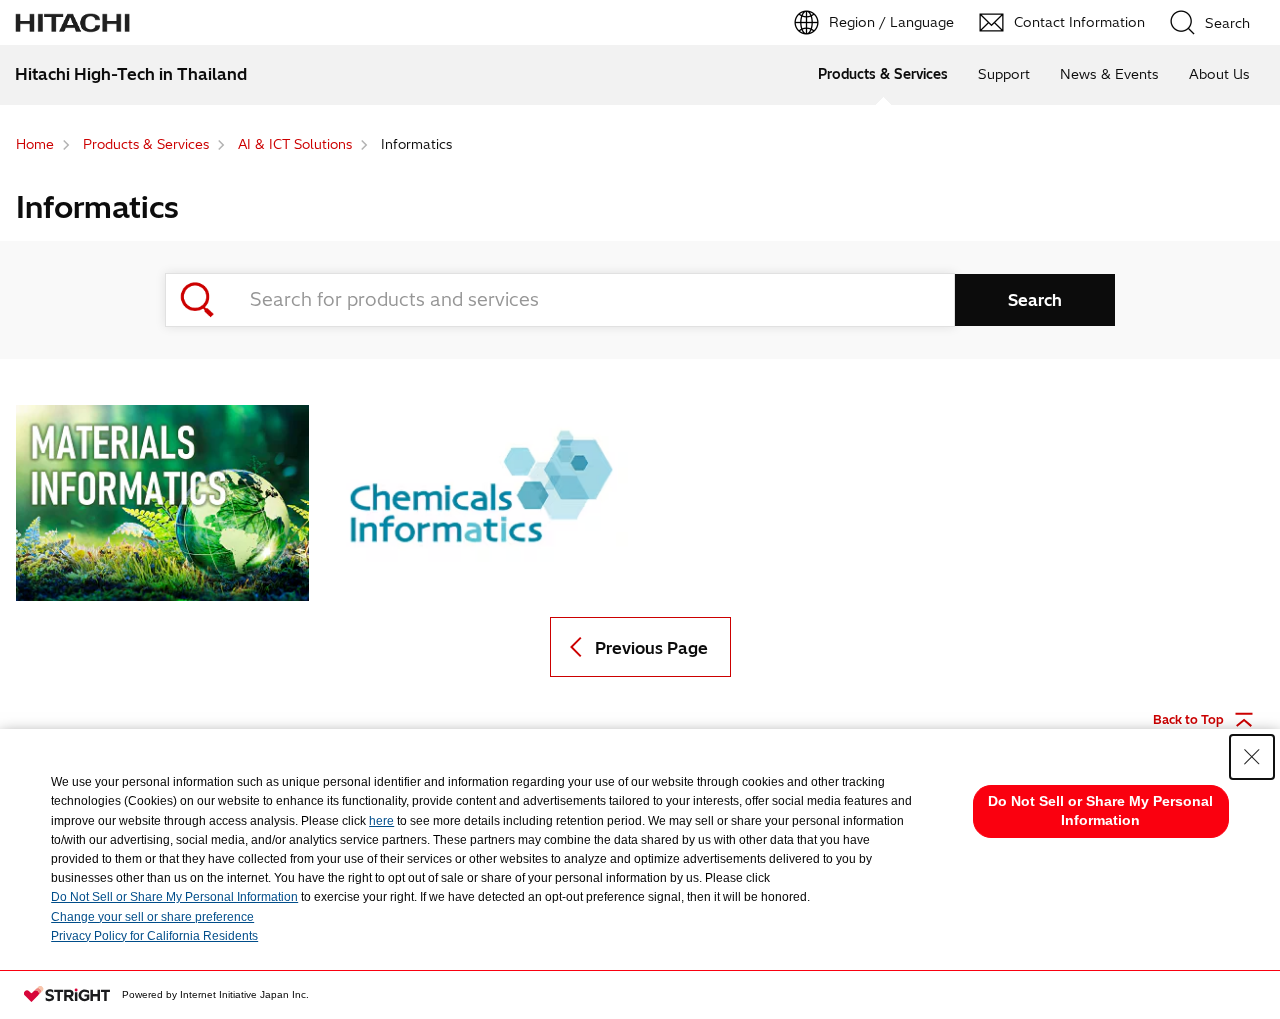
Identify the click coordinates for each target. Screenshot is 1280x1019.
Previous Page (651, 648)
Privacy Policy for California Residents (154, 936)
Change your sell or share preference (152, 917)
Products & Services (883, 74)
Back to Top (1188, 719)
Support (1004, 74)
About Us (1219, 74)
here (381, 821)
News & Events (1109, 74)
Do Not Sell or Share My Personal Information (174, 897)
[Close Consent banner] (1252, 757)
